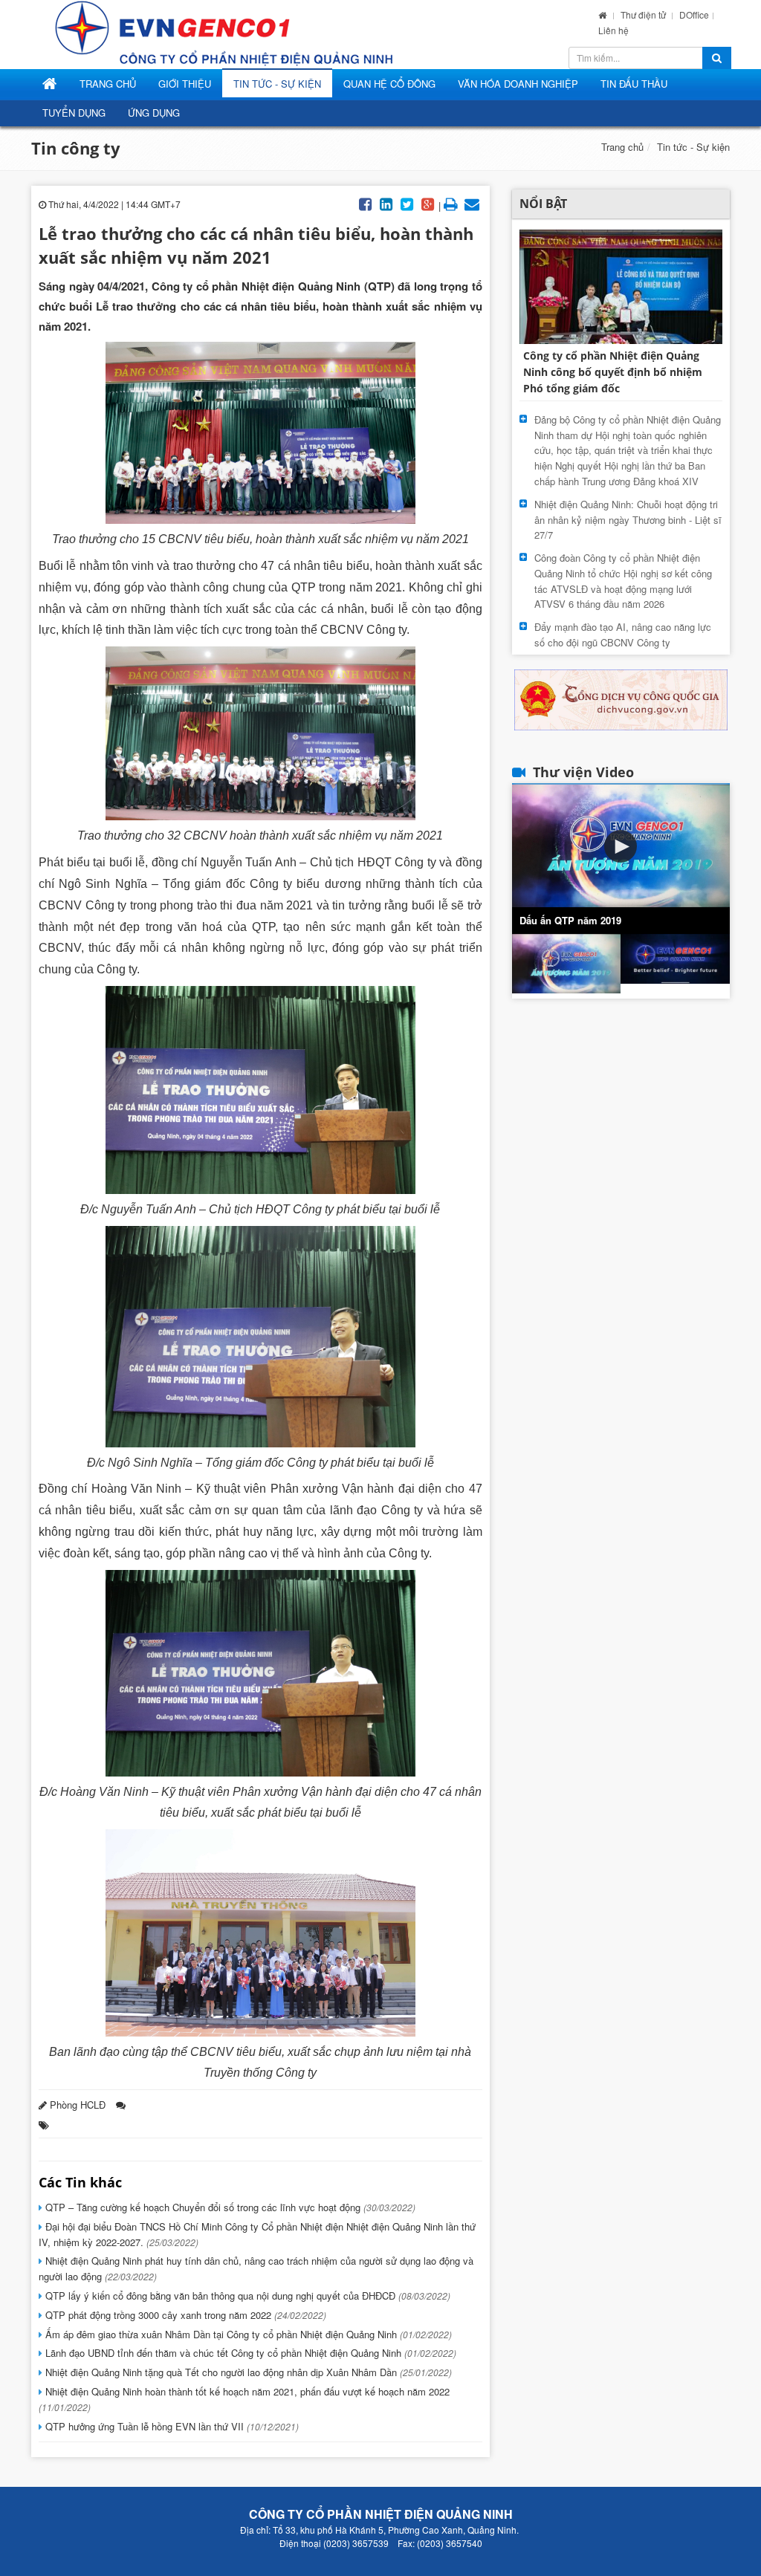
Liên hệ (613, 30)
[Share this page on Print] (451, 203)
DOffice (694, 14)
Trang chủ (622, 147)
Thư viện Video (583, 772)
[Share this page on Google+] (428, 203)
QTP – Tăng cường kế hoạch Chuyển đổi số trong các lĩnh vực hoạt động (229, 2207)
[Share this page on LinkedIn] (386, 203)
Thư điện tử (644, 14)
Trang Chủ (108, 84)
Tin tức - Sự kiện (277, 84)
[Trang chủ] (602, 14)
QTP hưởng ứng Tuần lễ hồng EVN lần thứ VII (171, 2426)
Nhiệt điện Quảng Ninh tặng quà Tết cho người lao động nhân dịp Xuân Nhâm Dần (247, 2372)
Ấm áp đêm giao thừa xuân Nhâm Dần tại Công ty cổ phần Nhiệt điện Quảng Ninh (247, 2334)
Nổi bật (543, 204)
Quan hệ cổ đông (389, 84)
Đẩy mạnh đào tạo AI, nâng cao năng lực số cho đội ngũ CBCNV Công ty (623, 635)
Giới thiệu (185, 84)
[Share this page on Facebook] (366, 203)
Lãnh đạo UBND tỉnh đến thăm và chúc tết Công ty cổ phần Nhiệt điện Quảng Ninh (249, 2353)
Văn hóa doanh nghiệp (518, 84)
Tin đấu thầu (634, 84)
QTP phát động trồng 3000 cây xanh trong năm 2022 (184, 2315)
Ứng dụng (154, 113)
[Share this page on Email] (472, 203)
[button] (621, 846)
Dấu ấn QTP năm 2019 (570, 920)
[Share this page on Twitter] (407, 203)
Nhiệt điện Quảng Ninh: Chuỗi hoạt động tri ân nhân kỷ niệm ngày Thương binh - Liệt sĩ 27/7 (628, 520)
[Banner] (621, 699)
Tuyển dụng (74, 113)
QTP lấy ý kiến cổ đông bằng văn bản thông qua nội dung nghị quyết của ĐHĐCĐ (246, 2296)
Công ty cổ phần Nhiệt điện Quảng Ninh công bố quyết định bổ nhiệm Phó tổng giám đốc (613, 372)
